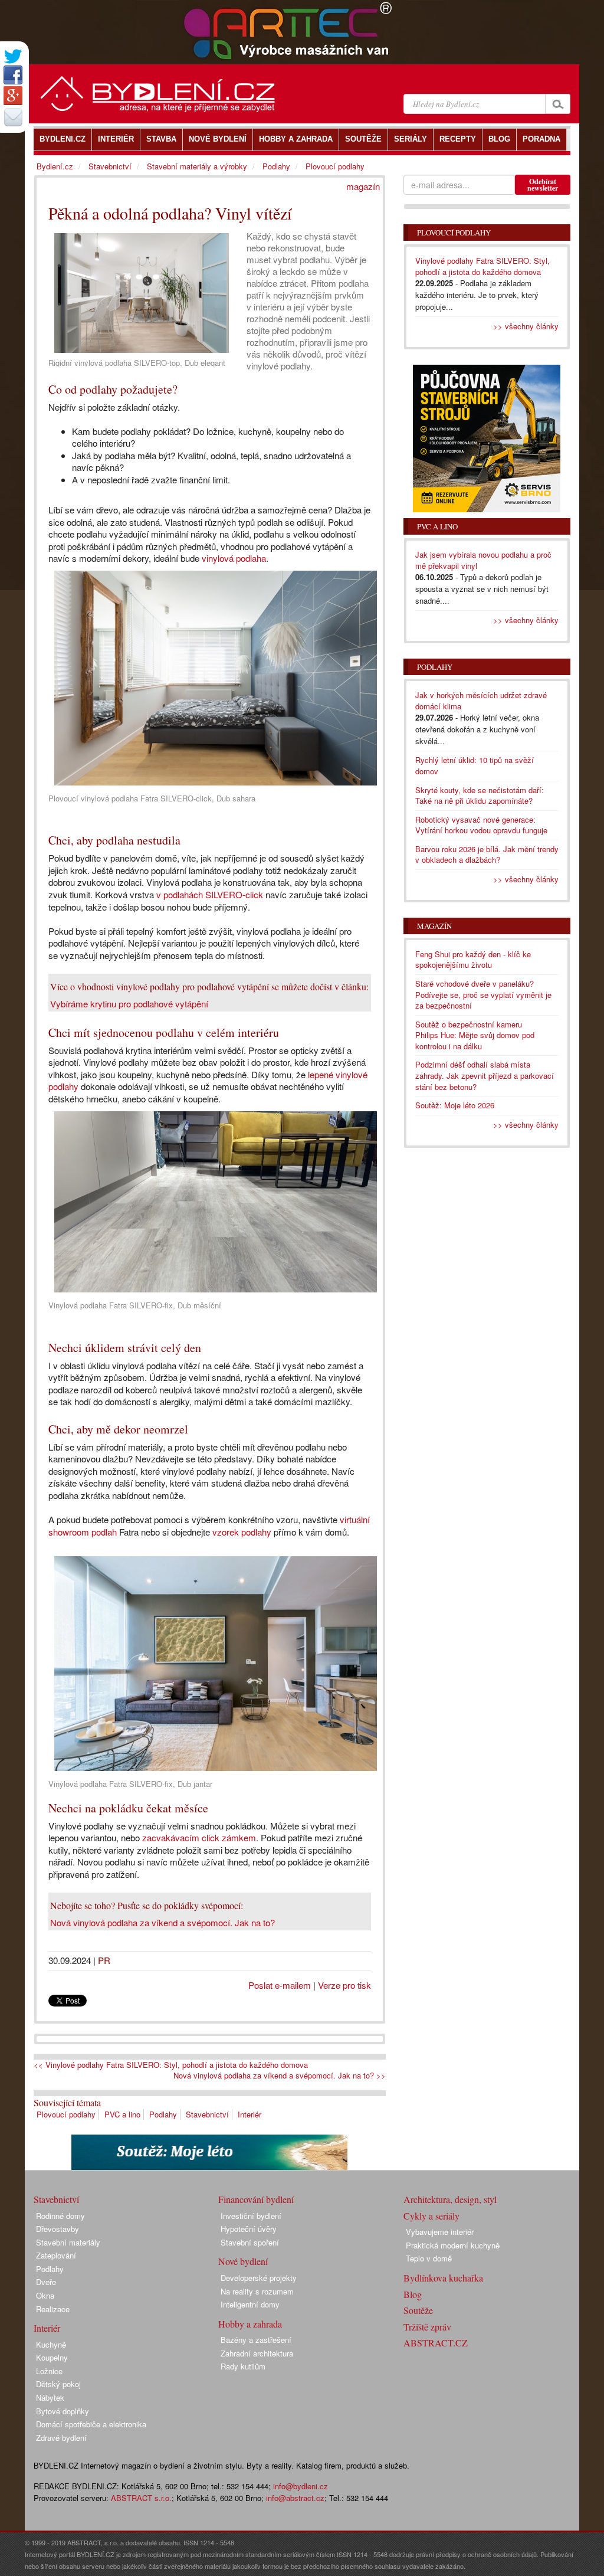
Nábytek (50, 2397)
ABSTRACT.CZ (436, 2343)
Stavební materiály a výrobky (197, 166)
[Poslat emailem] (13, 117)
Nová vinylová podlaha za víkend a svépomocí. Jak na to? (163, 1922)
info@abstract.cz (295, 2498)
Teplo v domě (429, 2258)
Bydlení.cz (55, 166)
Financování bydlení (256, 2199)
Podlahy (163, 2114)
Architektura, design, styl (450, 2199)
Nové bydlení (243, 2261)
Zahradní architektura (257, 2353)
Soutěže (418, 2310)
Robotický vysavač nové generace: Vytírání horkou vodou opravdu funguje (481, 825)
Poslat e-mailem (280, 1985)
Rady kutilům (243, 2366)
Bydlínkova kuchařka (443, 2278)
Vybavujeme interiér (440, 2232)
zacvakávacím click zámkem (199, 1837)
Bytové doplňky (63, 2411)
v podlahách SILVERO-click (210, 894)
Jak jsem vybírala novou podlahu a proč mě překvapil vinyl (483, 560)
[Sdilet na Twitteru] (13, 56)
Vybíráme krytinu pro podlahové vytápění (129, 1004)
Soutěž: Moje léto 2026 (455, 1105)
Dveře (46, 2282)
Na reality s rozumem (257, 2291)
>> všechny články (526, 326)
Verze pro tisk (344, 1985)
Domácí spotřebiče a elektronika (91, 2424)
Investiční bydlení (251, 2216)
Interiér (250, 2114)
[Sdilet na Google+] (13, 96)
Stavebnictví (207, 2114)
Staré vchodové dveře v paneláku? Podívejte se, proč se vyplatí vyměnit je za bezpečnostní (483, 994)
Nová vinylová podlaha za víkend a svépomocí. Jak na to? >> (280, 2076)
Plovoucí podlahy (66, 2114)
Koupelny (52, 2357)
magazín (363, 186)
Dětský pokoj (58, 2384)
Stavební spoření (250, 2242)
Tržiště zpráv (427, 2327)
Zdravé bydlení (61, 2438)
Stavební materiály (68, 2242)
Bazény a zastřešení (256, 2340)
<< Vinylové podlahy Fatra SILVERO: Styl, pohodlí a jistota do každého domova (171, 2065)
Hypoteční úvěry (249, 2229)
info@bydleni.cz (301, 2486)
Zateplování (56, 2255)
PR (104, 1960)
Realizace (53, 2309)
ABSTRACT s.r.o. (141, 2498)
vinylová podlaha (234, 558)
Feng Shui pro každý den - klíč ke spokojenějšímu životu (473, 960)
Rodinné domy (60, 2216)
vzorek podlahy (242, 1532)
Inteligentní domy (250, 2304)
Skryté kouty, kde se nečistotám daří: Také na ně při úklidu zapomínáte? (480, 796)
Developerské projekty (259, 2278)
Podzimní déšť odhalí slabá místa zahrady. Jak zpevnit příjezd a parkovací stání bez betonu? (485, 1075)
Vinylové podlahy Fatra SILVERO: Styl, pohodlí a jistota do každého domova (482, 266)
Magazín (434, 926)
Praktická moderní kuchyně (453, 2245)
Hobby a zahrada (250, 2324)
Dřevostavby (58, 2229)
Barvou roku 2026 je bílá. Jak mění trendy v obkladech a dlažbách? (487, 855)
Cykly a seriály (431, 2216)
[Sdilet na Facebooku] (13, 75)
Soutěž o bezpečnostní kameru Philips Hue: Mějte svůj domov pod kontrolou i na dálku (475, 1035)
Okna (45, 2295)
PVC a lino (122, 2114)
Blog (413, 2294)
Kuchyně (51, 2344)
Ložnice (49, 2371)
